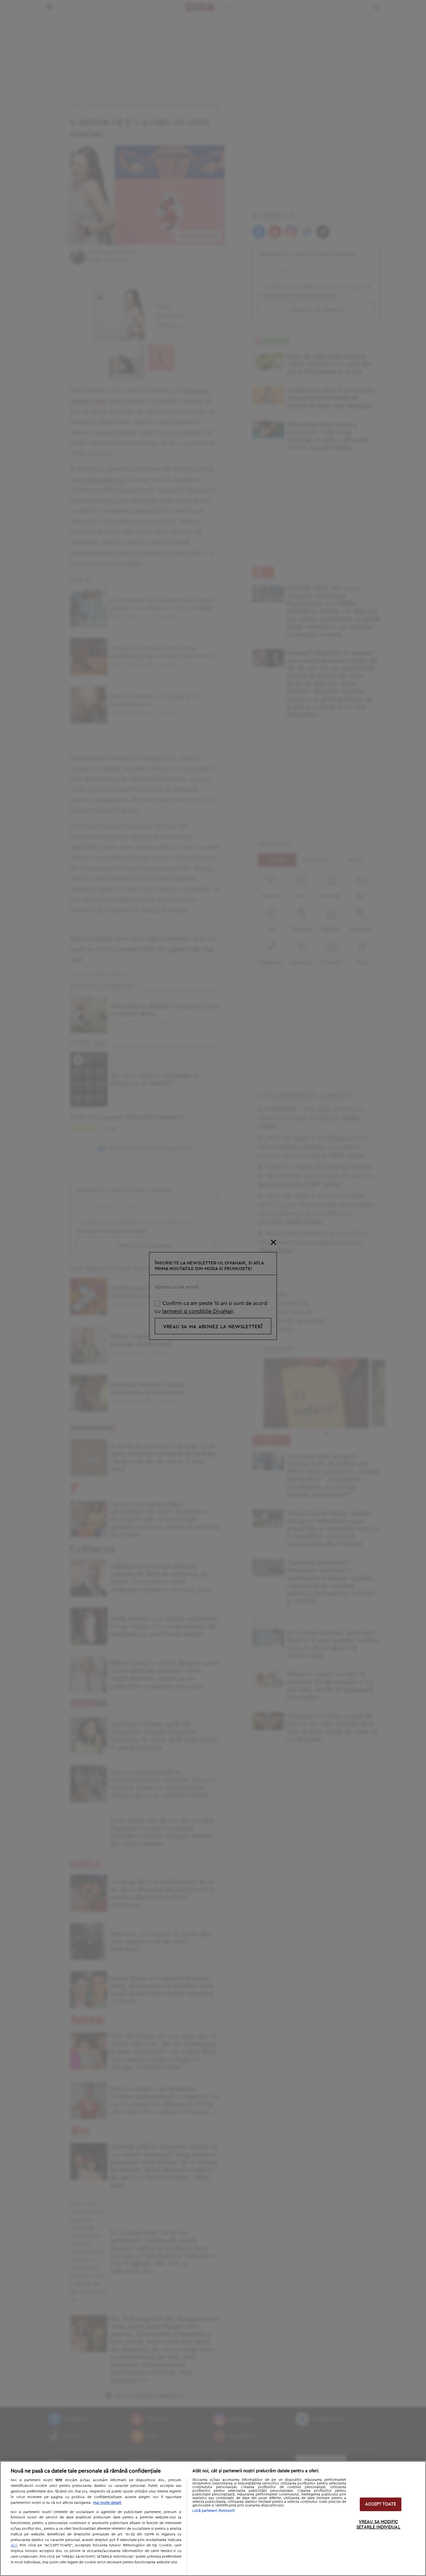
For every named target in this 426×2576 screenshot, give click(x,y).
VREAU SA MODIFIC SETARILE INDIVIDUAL (378, 2525)
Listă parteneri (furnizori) (214, 2511)
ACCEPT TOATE (381, 2504)
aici (14, 2545)
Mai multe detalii (107, 2503)
